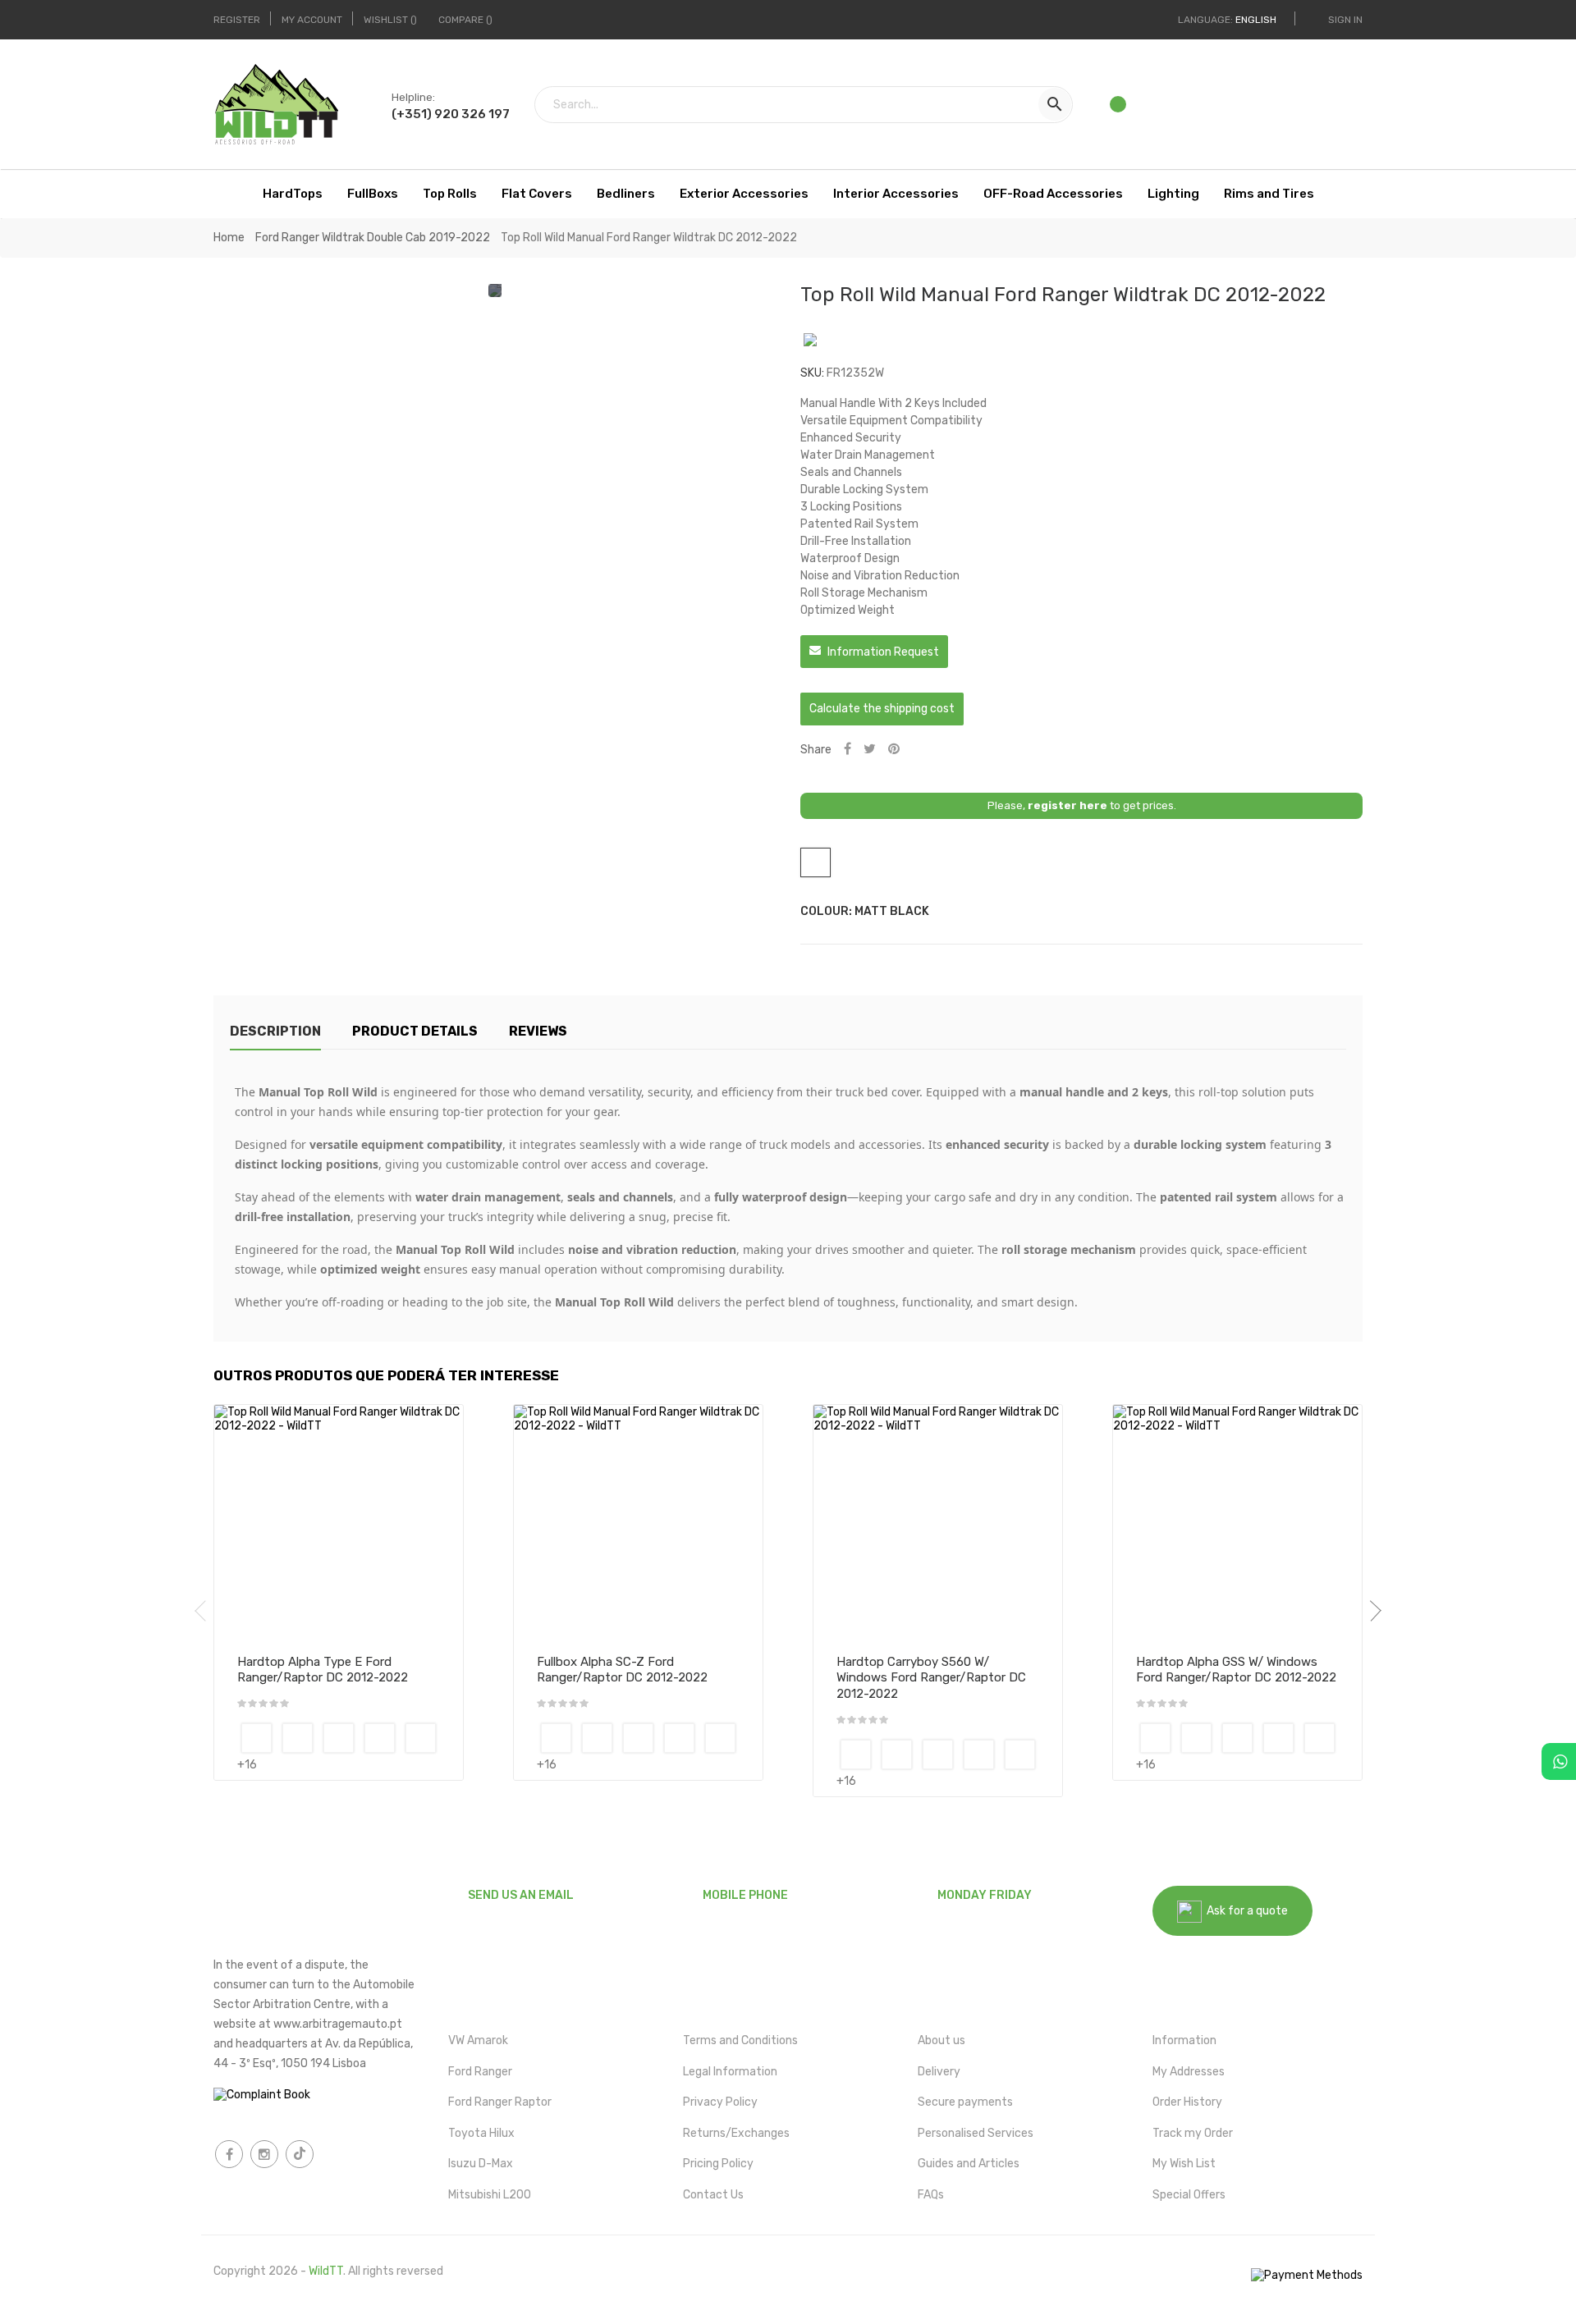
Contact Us (713, 2195)
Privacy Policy (720, 2102)
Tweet (870, 750)
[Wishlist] (1119, 109)
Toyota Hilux (481, 2133)
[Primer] (257, 1738)
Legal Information (730, 2072)
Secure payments (965, 2102)
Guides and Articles (969, 2164)
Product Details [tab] (415, 1031)
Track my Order (1193, 2133)
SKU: (812, 373)
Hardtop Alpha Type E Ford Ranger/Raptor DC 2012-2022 (323, 1670)
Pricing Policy (718, 2164)
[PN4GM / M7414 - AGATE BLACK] (380, 1738)
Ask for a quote (1245, 1911)
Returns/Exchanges (736, 2133)
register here (1067, 805)
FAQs (931, 2195)
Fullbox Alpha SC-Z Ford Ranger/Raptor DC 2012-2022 (622, 1670)
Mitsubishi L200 (490, 2195)
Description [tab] (275, 1031)
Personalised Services (976, 2133)
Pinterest (894, 750)
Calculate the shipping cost (882, 709)
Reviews (538, 1031)
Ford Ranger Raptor (500, 2102)
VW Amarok (478, 2040)
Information (1184, 2040)
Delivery (939, 2072)
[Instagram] (264, 2154)
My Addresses (1189, 2072)
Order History (1187, 2102)
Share (848, 750)
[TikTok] (300, 2154)
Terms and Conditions (740, 2040)
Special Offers (1189, 2195)
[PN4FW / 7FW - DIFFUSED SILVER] (339, 1738)
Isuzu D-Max (481, 2164)
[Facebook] (229, 2154)
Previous (205, 1611)
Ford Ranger (480, 2072)
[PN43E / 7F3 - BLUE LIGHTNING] (298, 1738)
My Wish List (1184, 2164)
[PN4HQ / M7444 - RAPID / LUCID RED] (421, 1738)
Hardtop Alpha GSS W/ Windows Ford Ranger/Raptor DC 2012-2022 (1236, 1670)
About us (941, 2040)
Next (1371, 1611)
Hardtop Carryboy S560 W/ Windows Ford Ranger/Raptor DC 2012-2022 (931, 1678)
